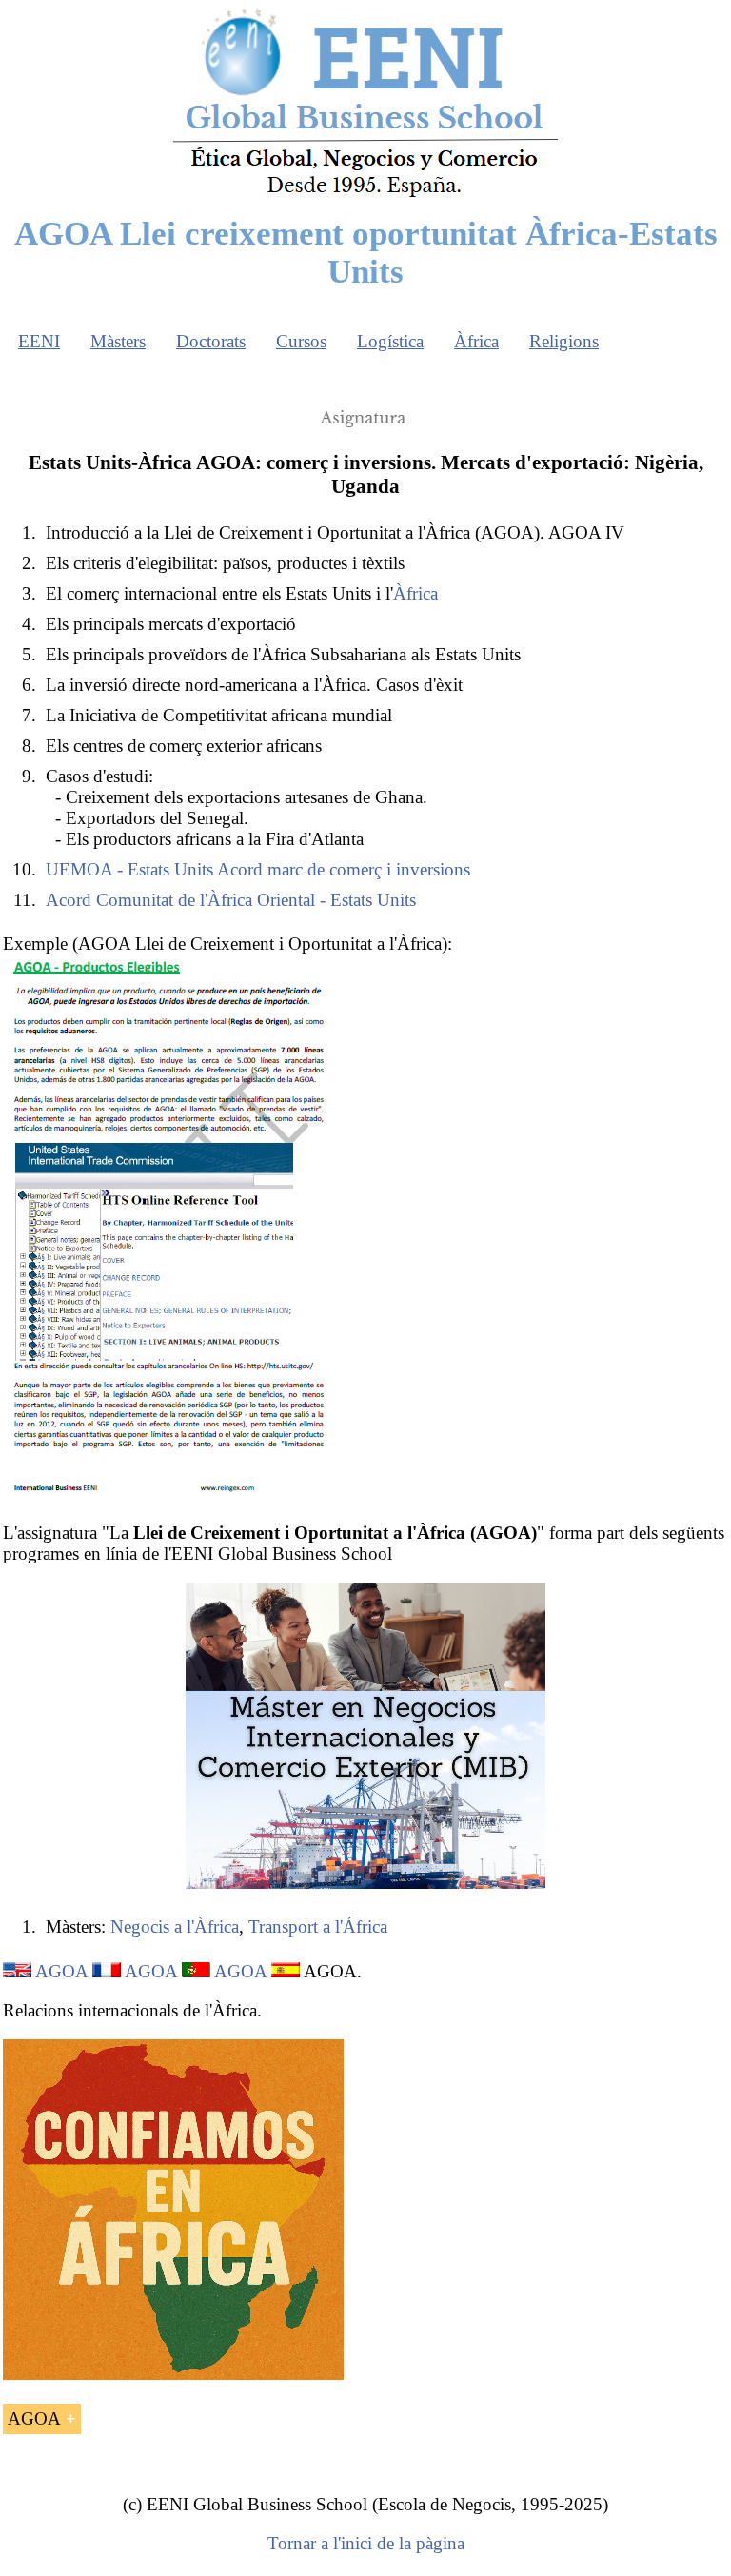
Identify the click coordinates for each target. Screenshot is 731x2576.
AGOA (61, 1971)
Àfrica (476, 341)
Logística (390, 341)
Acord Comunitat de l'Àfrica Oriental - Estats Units (231, 900)
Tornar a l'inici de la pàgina (366, 2543)
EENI (39, 341)
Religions (564, 341)
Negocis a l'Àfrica (175, 1927)
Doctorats (211, 341)
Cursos (301, 341)
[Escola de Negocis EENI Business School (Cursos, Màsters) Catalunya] (365, 196)
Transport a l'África (318, 1927)
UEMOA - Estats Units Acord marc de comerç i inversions (258, 869)
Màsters (118, 341)
